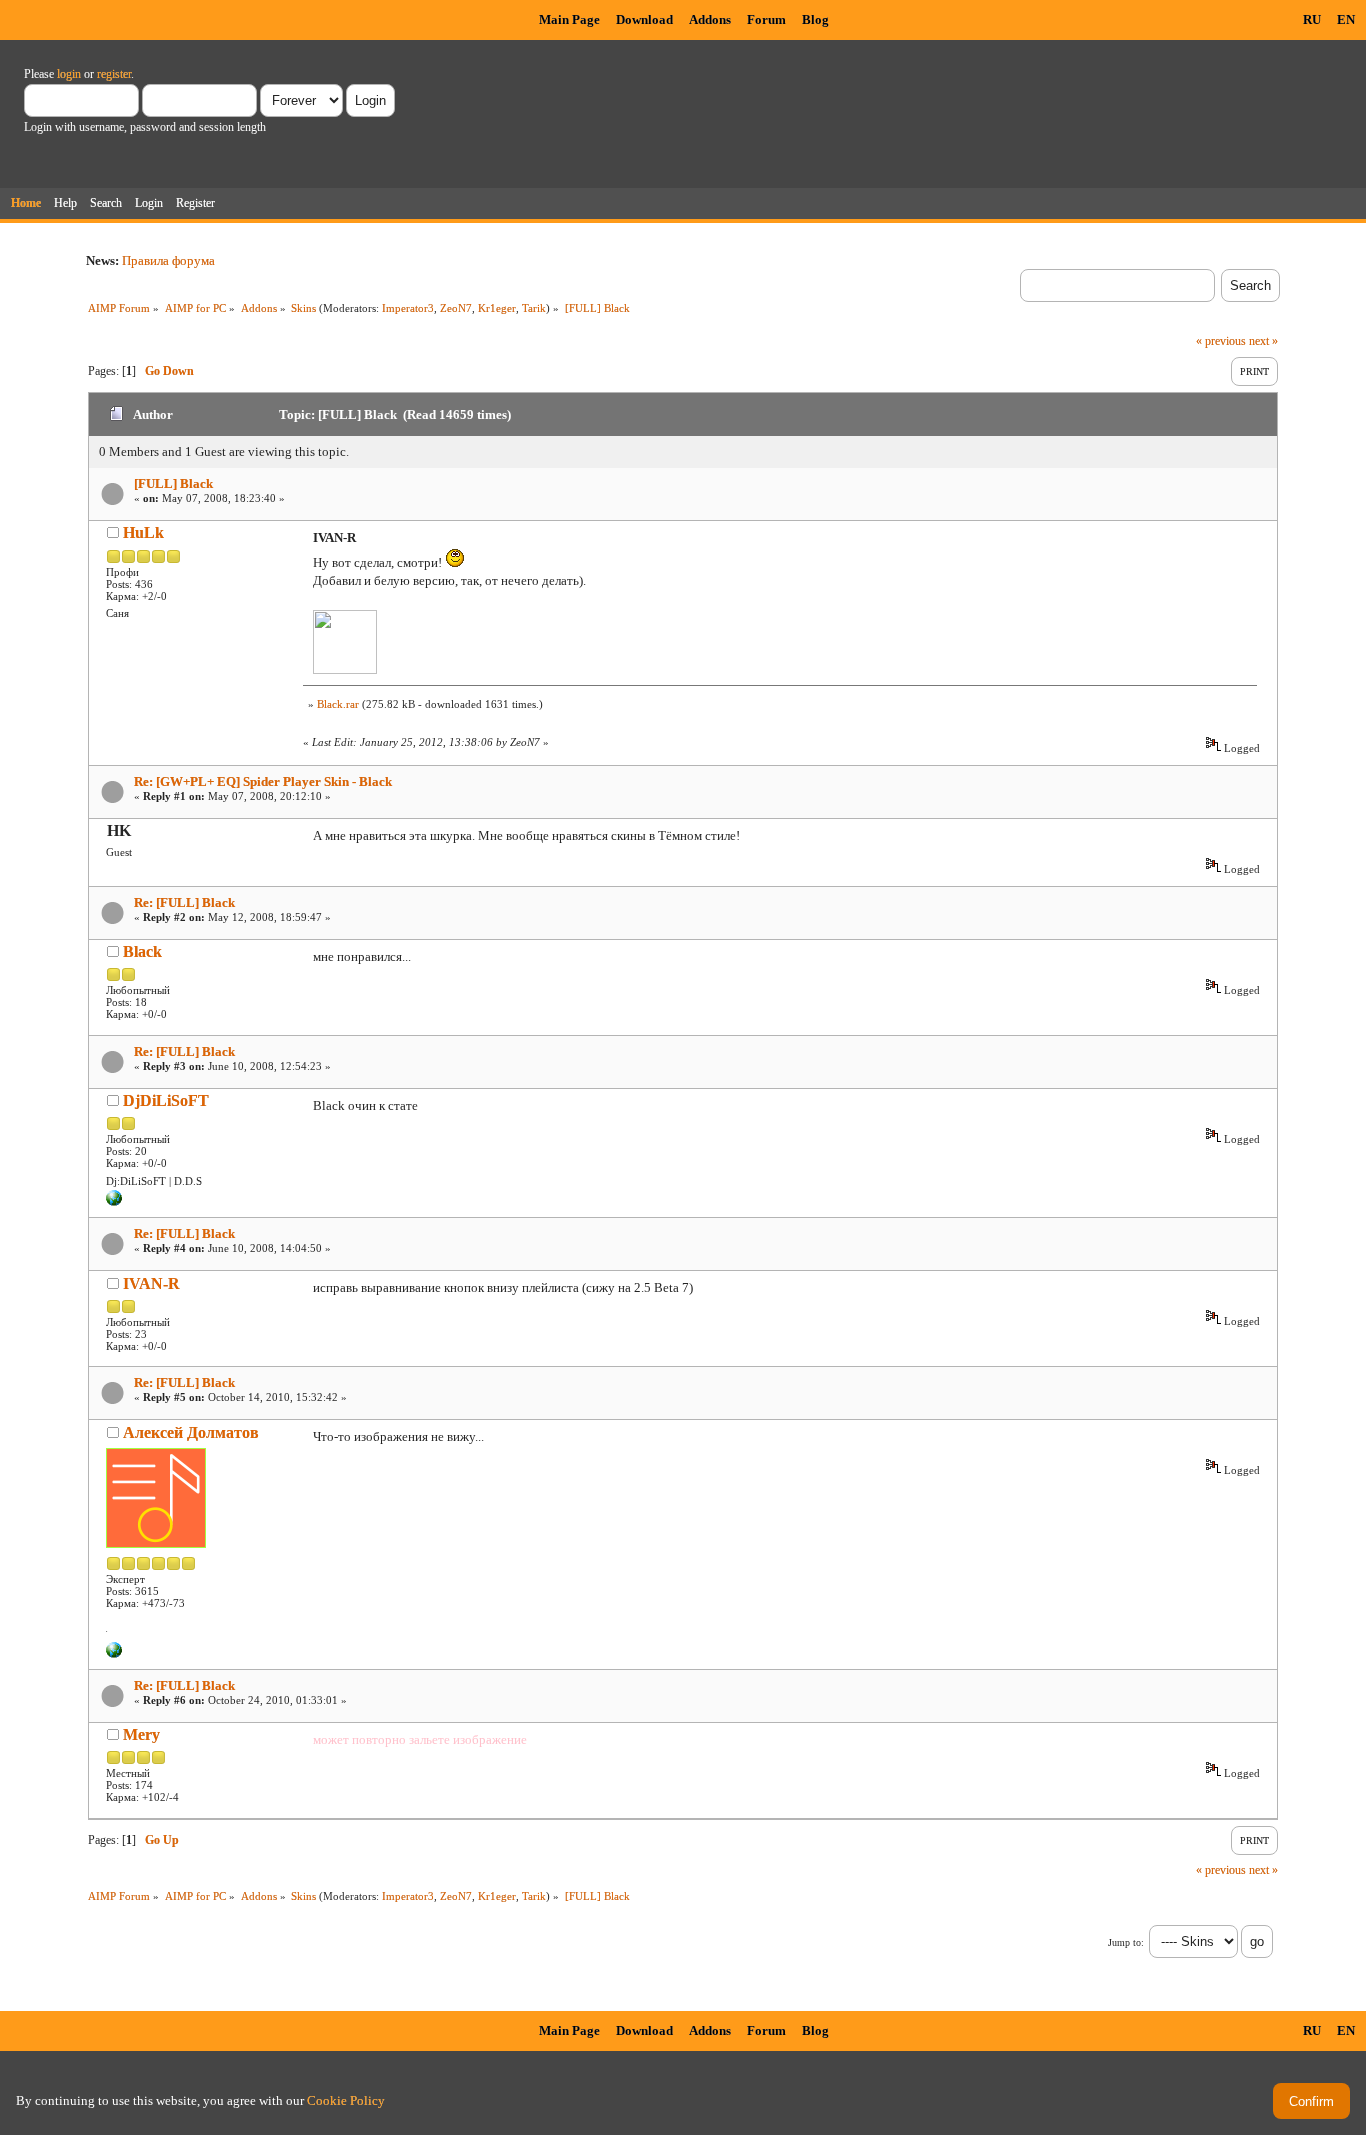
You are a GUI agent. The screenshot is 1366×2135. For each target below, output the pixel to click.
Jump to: (1126, 1942)
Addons (710, 19)
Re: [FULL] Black (184, 902)
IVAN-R (151, 1283)
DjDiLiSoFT (166, 1100)
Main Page (569, 19)
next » (1263, 341)
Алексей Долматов (191, 1432)
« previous (1221, 341)
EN (1346, 19)
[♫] (114, 1654)
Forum (766, 19)
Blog (815, 19)
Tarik (534, 308)
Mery (141, 1734)
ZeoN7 (456, 308)
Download (644, 19)
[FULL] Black (173, 483)
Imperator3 (408, 308)
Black (142, 951)
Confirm (1311, 2101)
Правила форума (168, 260)
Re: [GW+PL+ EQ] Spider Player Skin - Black (263, 781)
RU (1312, 19)
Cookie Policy (346, 2100)
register (114, 74)
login (69, 74)
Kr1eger (497, 308)
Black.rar (338, 704)
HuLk (143, 532)
